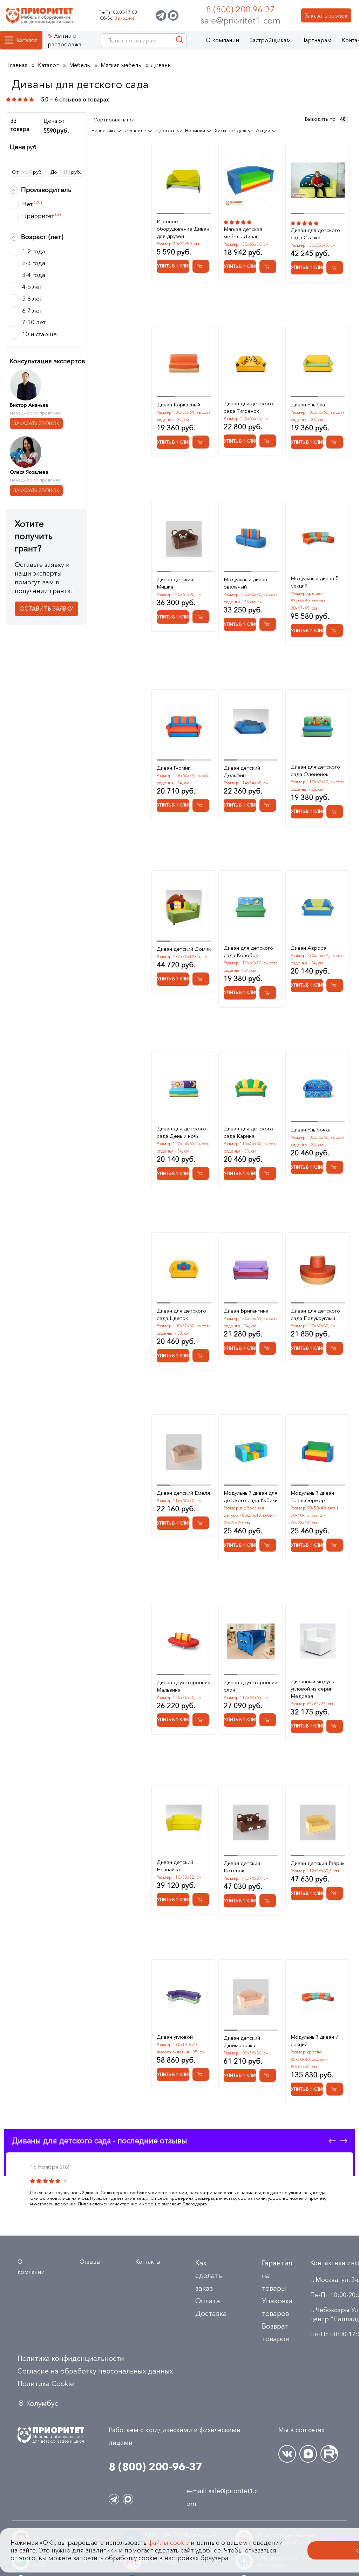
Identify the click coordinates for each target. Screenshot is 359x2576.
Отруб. (27, 172)
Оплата (208, 2301)
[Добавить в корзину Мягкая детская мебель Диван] (268, 267)
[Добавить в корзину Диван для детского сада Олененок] (335, 812)
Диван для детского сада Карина (248, 1132)
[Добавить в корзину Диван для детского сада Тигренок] (268, 441)
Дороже (166, 131)
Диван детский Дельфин (242, 771)
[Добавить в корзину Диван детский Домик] (201, 979)
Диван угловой (175, 2037)
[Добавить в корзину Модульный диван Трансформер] (335, 1545)
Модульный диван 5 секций (315, 582)
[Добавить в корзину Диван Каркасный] (201, 442)
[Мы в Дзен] (308, 2454)
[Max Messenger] (173, 15)
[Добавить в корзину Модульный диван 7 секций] (335, 2089)
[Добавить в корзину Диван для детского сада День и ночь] (201, 1173)
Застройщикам (270, 40)
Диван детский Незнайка (175, 1866)
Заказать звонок (326, 15)
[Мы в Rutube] (329, 2454)
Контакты (148, 2262)
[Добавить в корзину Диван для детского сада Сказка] (335, 268)
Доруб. (66, 172)
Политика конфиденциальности (71, 2358)
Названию (104, 131)
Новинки (196, 131)
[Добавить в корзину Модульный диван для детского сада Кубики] (268, 1545)
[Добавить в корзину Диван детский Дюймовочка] (268, 2075)
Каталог (27, 40)
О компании (222, 40)
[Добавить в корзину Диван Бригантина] (268, 1348)
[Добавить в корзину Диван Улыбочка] (335, 1167)
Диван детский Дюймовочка (242, 2041)
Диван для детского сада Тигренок (248, 407)
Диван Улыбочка (311, 1130)
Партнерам (316, 40)
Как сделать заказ (209, 2276)
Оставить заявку (46, 609)
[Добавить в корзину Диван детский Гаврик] (335, 1893)
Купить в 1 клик (173, 266)
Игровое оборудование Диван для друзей (183, 229)
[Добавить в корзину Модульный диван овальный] (268, 624)
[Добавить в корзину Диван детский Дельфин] (268, 805)
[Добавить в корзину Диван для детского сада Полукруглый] (335, 1348)
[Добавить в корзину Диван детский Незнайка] (201, 1900)
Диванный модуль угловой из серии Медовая (312, 1689)
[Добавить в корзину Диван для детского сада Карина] (268, 1173)
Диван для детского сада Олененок (315, 770)
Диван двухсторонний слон (250, 1686)
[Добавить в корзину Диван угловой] (201, 2074)
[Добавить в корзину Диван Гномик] (201, 805)
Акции (264, 131)
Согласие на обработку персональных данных (95, 2371)
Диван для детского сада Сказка (315, 234)
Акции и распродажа (65, 40)
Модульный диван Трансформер (312, 1496)
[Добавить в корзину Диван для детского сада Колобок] (268, 993)
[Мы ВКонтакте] (287, 2454)
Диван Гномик (174, 768)
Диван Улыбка (308, 404)
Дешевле (136, 131)
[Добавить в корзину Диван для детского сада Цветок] (201, 1356)
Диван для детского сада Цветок (181, 1314)
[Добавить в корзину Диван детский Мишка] (201, 617)
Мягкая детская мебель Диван (243, 233)
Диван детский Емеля (183, 1493)
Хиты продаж (231, 131)
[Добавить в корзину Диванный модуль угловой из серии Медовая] (335, 1726)
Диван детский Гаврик (318, 1863)
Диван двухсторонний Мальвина (184, 1686)
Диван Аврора (309, 948)
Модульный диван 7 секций (315, 2040)
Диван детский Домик (184, 949)
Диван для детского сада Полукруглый (315, 1314)
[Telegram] (161, 15)
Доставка (211, 2313)
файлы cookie (169, 2543)
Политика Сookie (46, 2384)
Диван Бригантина (246, 1311)
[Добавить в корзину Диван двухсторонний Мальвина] (201, 1720)
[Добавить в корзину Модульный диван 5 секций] (335, 630)
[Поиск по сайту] (180, 40)
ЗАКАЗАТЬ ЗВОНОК (36, 423)
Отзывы (90, 2262)
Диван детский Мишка (175, 583)
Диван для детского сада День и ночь (181, 1132)
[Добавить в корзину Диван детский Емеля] (201, 1523)
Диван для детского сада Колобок (248, 951)
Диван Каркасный (178, 404)
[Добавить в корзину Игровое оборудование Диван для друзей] (201, 266)
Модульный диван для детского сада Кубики (251, 1496)
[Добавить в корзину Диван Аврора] (335, 985)
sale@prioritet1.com (241, 20)
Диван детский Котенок (242, 1867)
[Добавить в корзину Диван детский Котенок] (268, 1901)
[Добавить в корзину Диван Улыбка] (335, 442)
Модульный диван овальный (245, 583)
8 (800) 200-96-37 (241, 9)
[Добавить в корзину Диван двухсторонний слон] (268, 1720)
